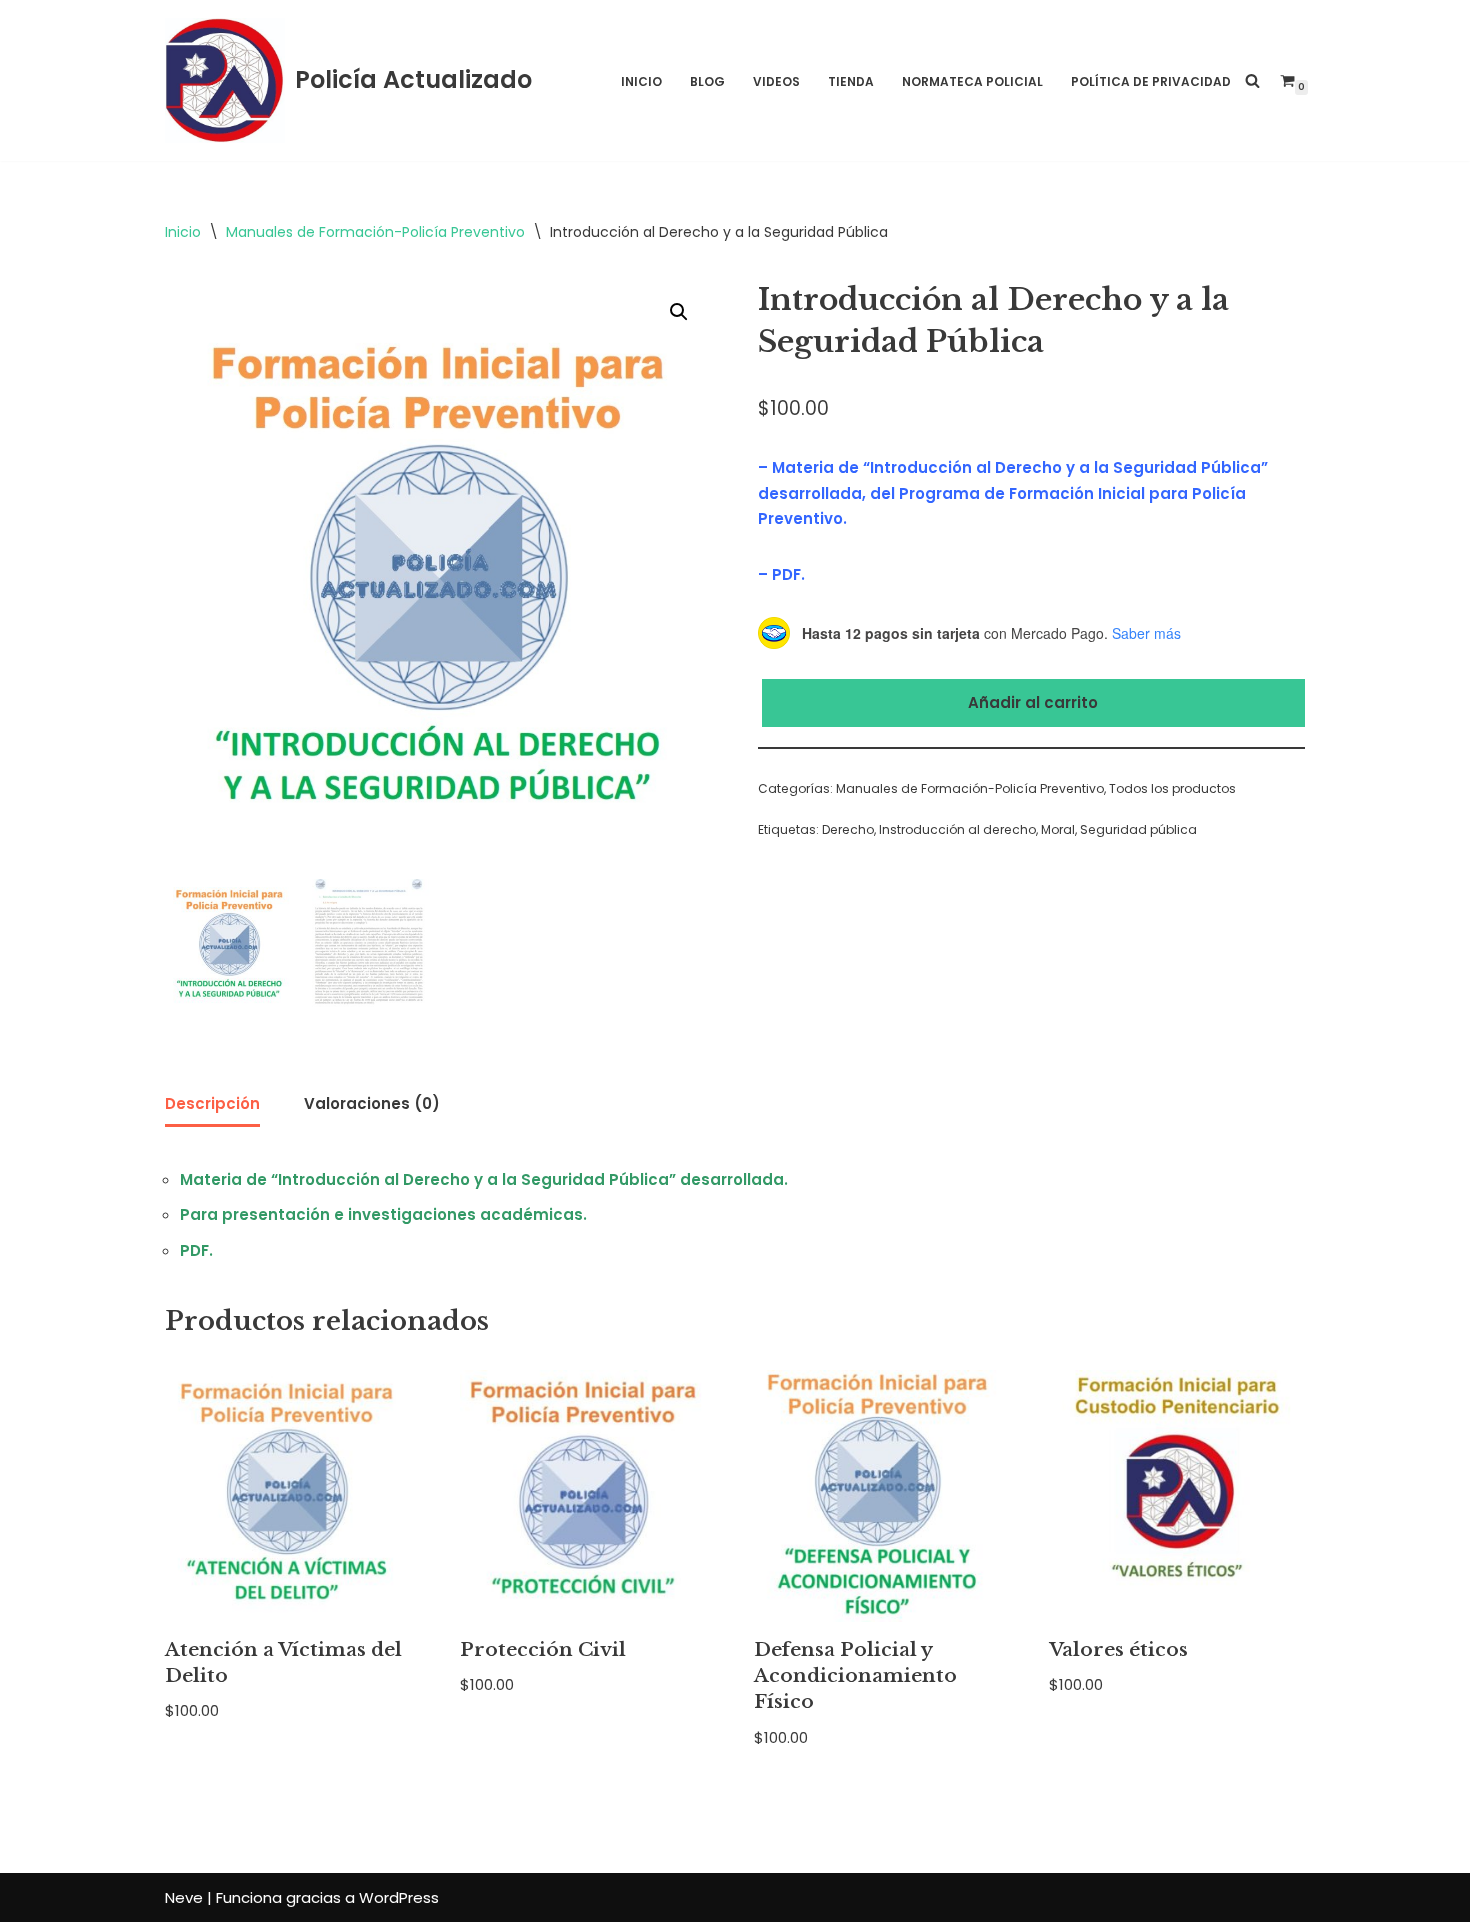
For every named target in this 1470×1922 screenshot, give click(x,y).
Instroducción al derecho (957, 829)
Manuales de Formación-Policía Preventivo (375, 232)
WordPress (399, 1897)
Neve (184, 1897)
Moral (1058, 829)
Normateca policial (972, 81)
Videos (776, 81)
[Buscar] (1252, 80)
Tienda (851, 81)
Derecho (848, 829)
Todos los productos (1172, 788)
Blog (707, 81)
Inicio (641, 81)
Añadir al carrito (1033, 702)
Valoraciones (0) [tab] (372, 1103)
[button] (679, 312)
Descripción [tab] (212, 1103)
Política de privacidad (1151, 81)
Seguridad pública (1138, 829)
